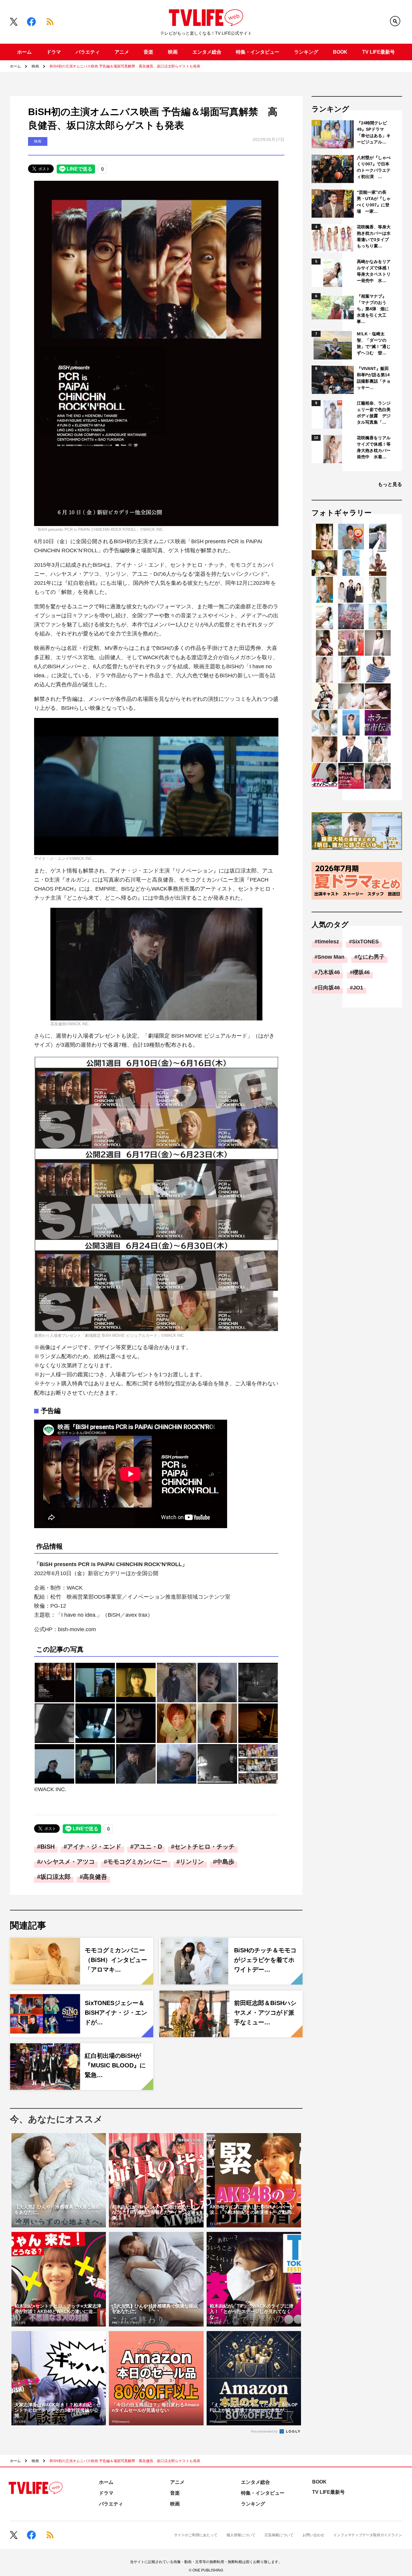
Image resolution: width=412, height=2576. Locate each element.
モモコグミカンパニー (137, 1862)
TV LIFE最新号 (379, 52)
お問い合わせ (313, 2535)
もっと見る (390, 484)
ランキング (306, 52)
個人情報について (241, 2535)
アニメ (122, 52)
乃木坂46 (329, 972)
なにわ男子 (371, 957)
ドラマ (54, 52)
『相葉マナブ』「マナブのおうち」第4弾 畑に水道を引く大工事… (373, 309)
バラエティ (88, 52)
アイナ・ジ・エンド (94, 1847)
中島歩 (225, 1862)
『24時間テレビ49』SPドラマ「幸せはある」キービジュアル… (374, 132)
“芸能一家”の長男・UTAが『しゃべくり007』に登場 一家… (374, 202)
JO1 (358, 988)
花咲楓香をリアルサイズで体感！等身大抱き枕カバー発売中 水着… (374, 447)
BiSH (48, 1847)
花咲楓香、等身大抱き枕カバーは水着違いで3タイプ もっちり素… (374, 236)
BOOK (340, 52)
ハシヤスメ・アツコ (68, 1862)
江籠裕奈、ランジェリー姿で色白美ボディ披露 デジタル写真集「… (374, 413)
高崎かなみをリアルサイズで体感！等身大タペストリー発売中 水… (374, 271)
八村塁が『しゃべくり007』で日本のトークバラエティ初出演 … (374, 167)
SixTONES (365, 942)
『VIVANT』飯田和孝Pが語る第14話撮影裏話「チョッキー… (374, 378)
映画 (173, 52)
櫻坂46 (361, 972)
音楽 (148, 52)
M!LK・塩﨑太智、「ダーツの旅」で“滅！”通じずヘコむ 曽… (374, 343)
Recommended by (265, 2431)
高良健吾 (95, 1877)
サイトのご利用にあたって (196, 2535)
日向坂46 (329, 988)
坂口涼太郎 (55, 1877)
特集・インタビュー (258, 52)
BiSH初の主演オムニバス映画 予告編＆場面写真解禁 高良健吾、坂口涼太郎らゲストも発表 (125, 66)
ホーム (24, 52)
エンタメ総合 (207, 52)
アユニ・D (148, 1847)
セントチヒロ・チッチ (204, 1847)
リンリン (192, 1862)
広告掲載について (279, 2535)
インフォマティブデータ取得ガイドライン (368, 2535)
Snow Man (331, 957)
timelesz (328, 942)
